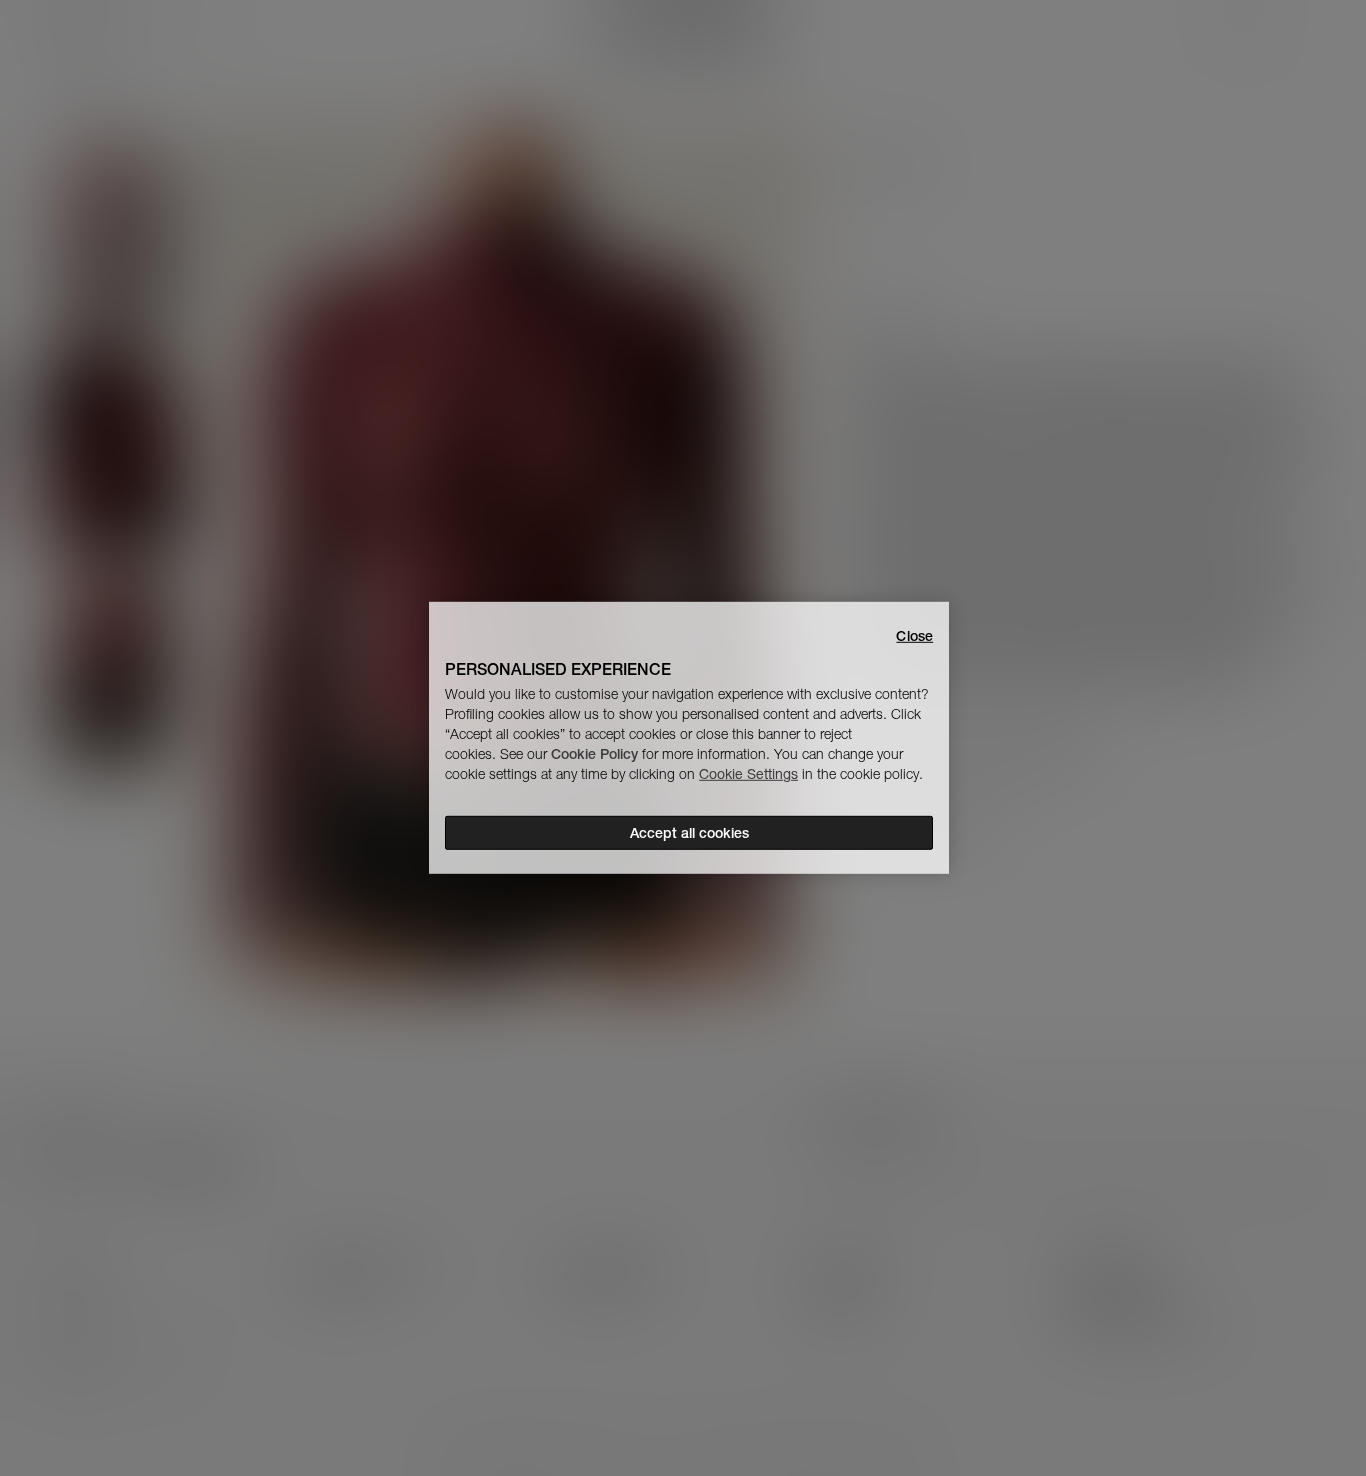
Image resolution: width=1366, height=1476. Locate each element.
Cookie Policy (594, 754)
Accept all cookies (689, 833)
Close (914, 636)
